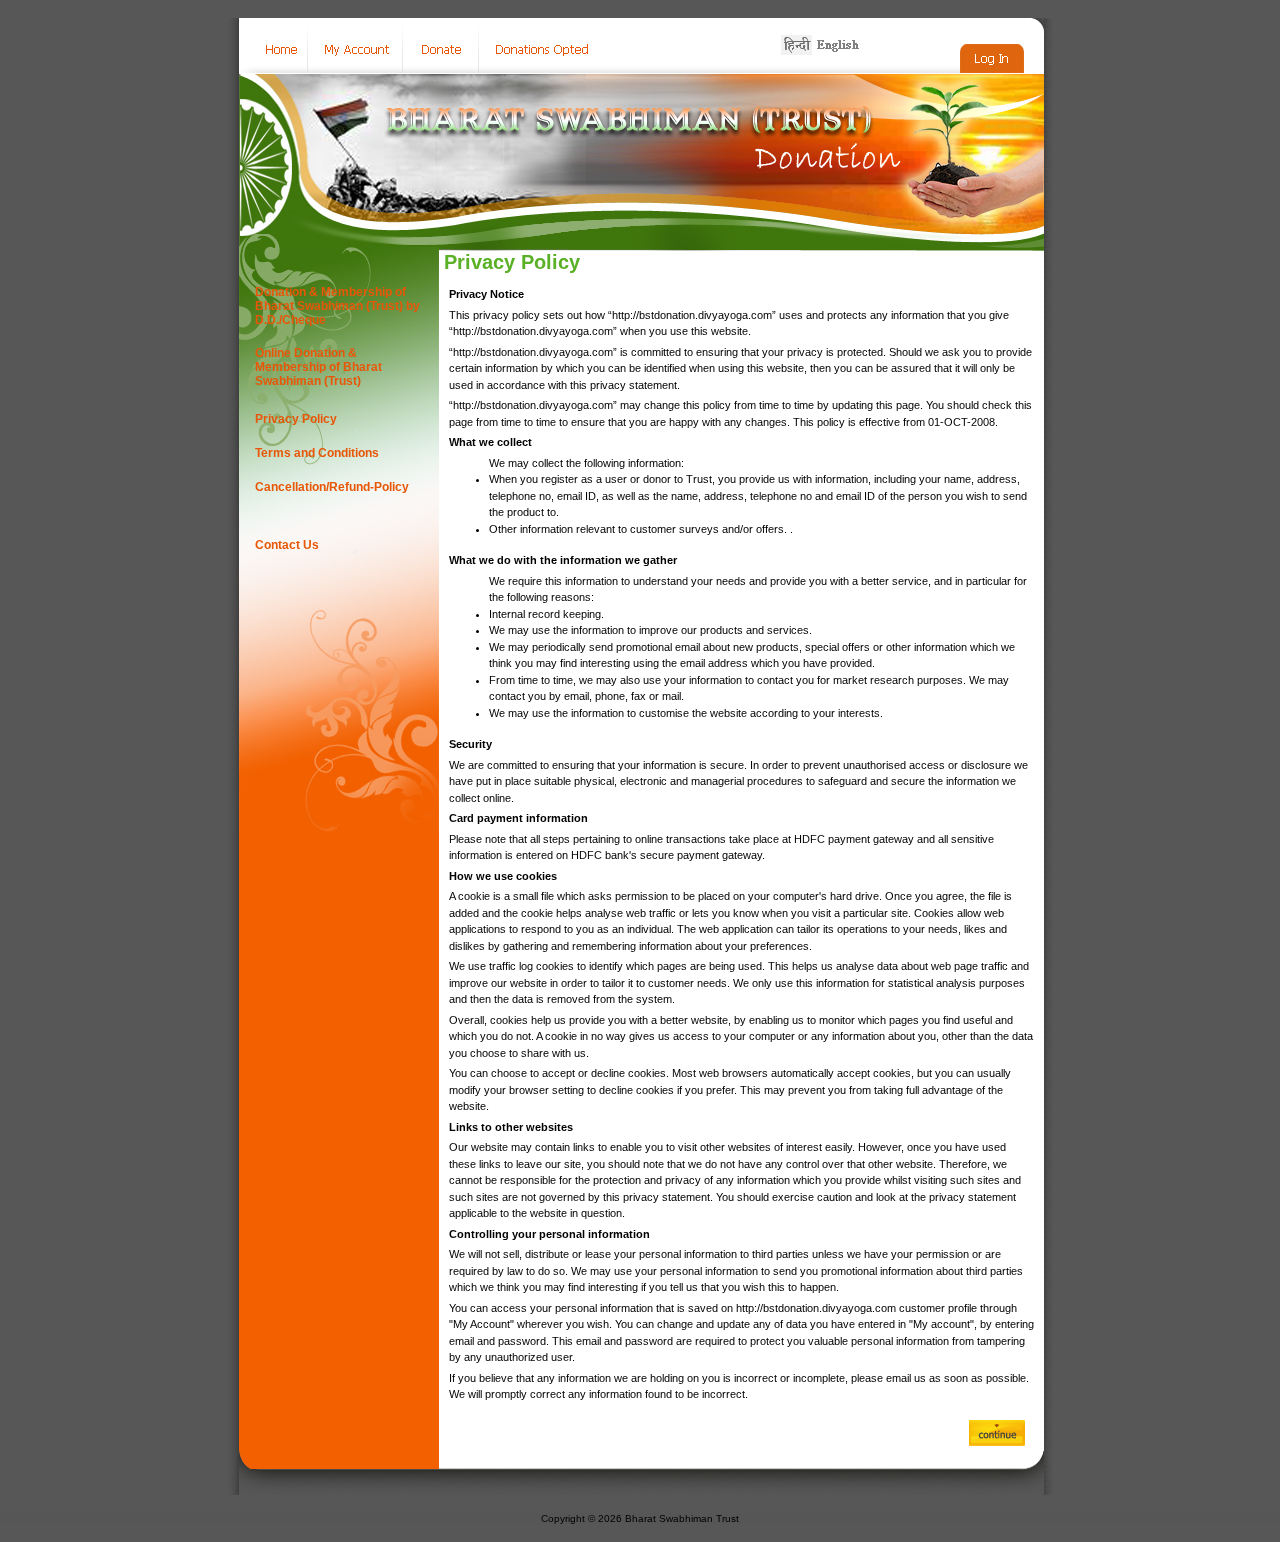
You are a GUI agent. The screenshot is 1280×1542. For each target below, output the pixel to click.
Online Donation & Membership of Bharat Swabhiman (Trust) (318, 367)
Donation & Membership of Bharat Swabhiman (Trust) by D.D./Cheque (337, 306)
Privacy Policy (296, 419)
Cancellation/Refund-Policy (332, 487)
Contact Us (287, 545)
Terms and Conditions (317, 453)
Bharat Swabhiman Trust (682, 1518)
